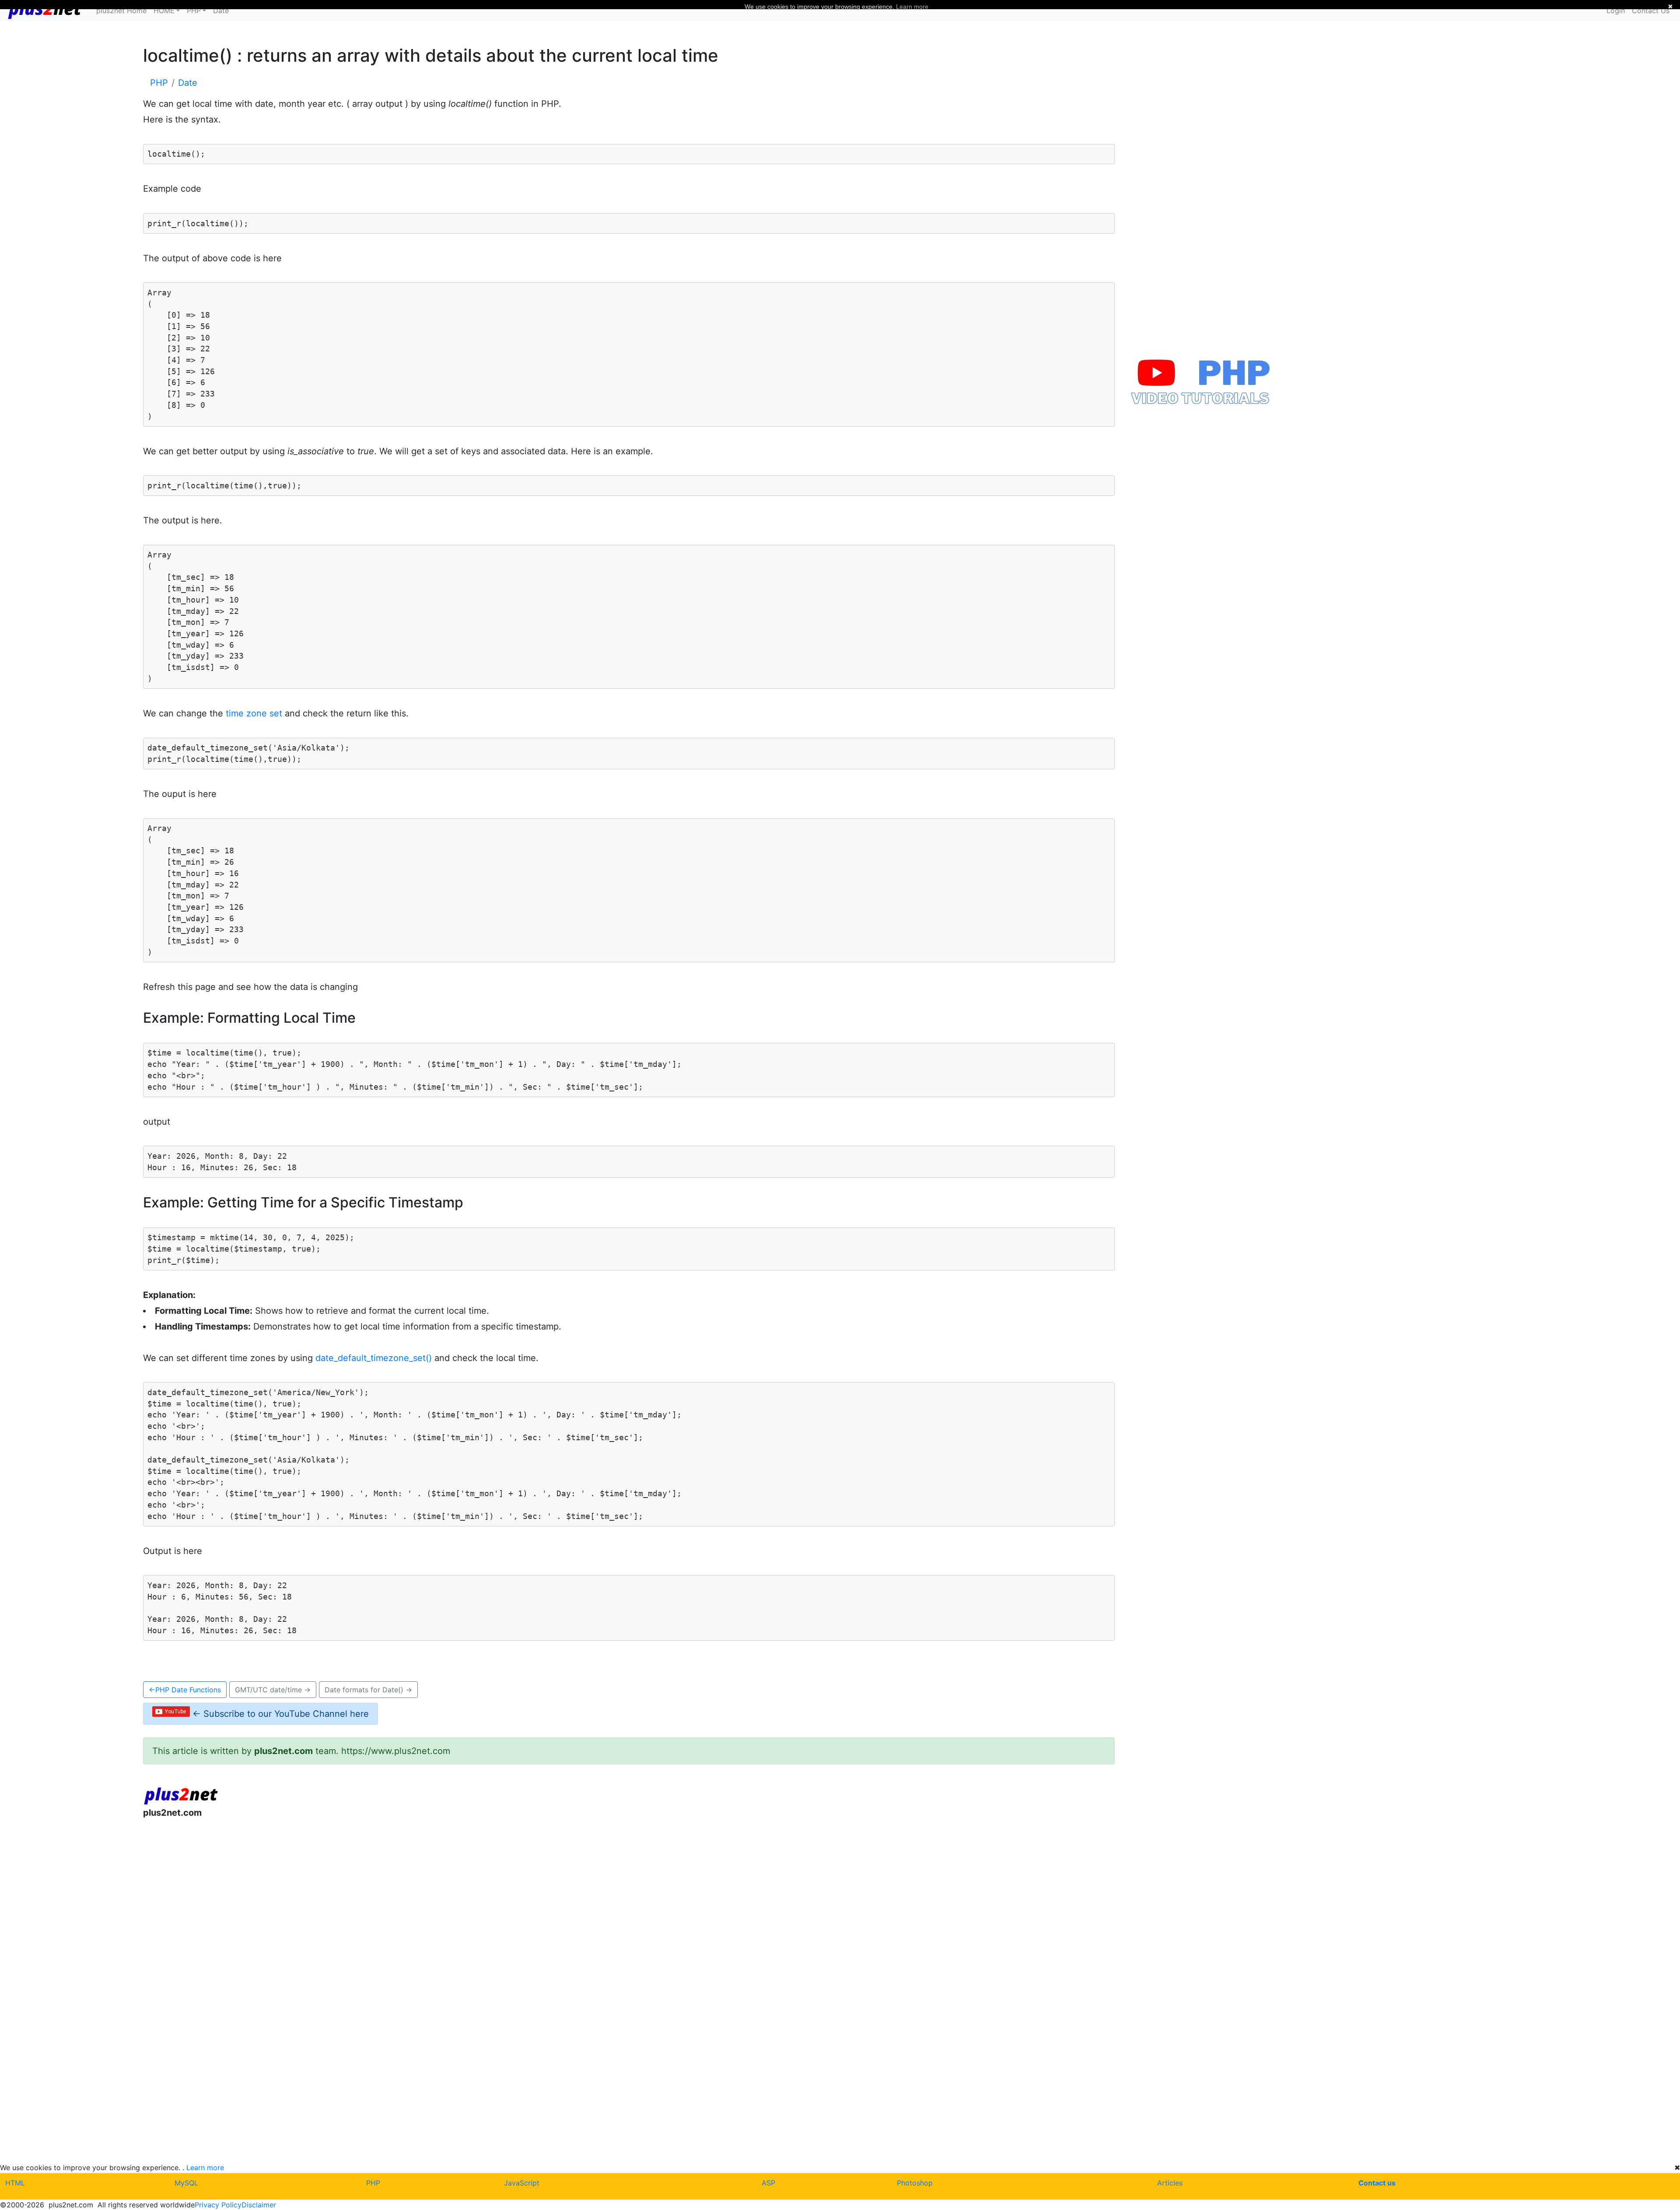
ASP (768, 2183)
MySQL (186, 2183)
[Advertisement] (406, 1898)
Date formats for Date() (368, 1690)
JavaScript (522, 2183)
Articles (1170, 2183)
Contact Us (1651, 11)
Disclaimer (259, 2205)
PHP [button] (194, 11)
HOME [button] (164, 11)
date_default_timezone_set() (374, 1358)
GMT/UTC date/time (273, 1690)
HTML (15, 2183)
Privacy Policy (218, 2205)
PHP (373, 2183)
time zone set (254, 713)
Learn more (205, 2168)
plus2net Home (121, 11)
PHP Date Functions (185, 1690)
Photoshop (915, 2183)
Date (221, 11)
